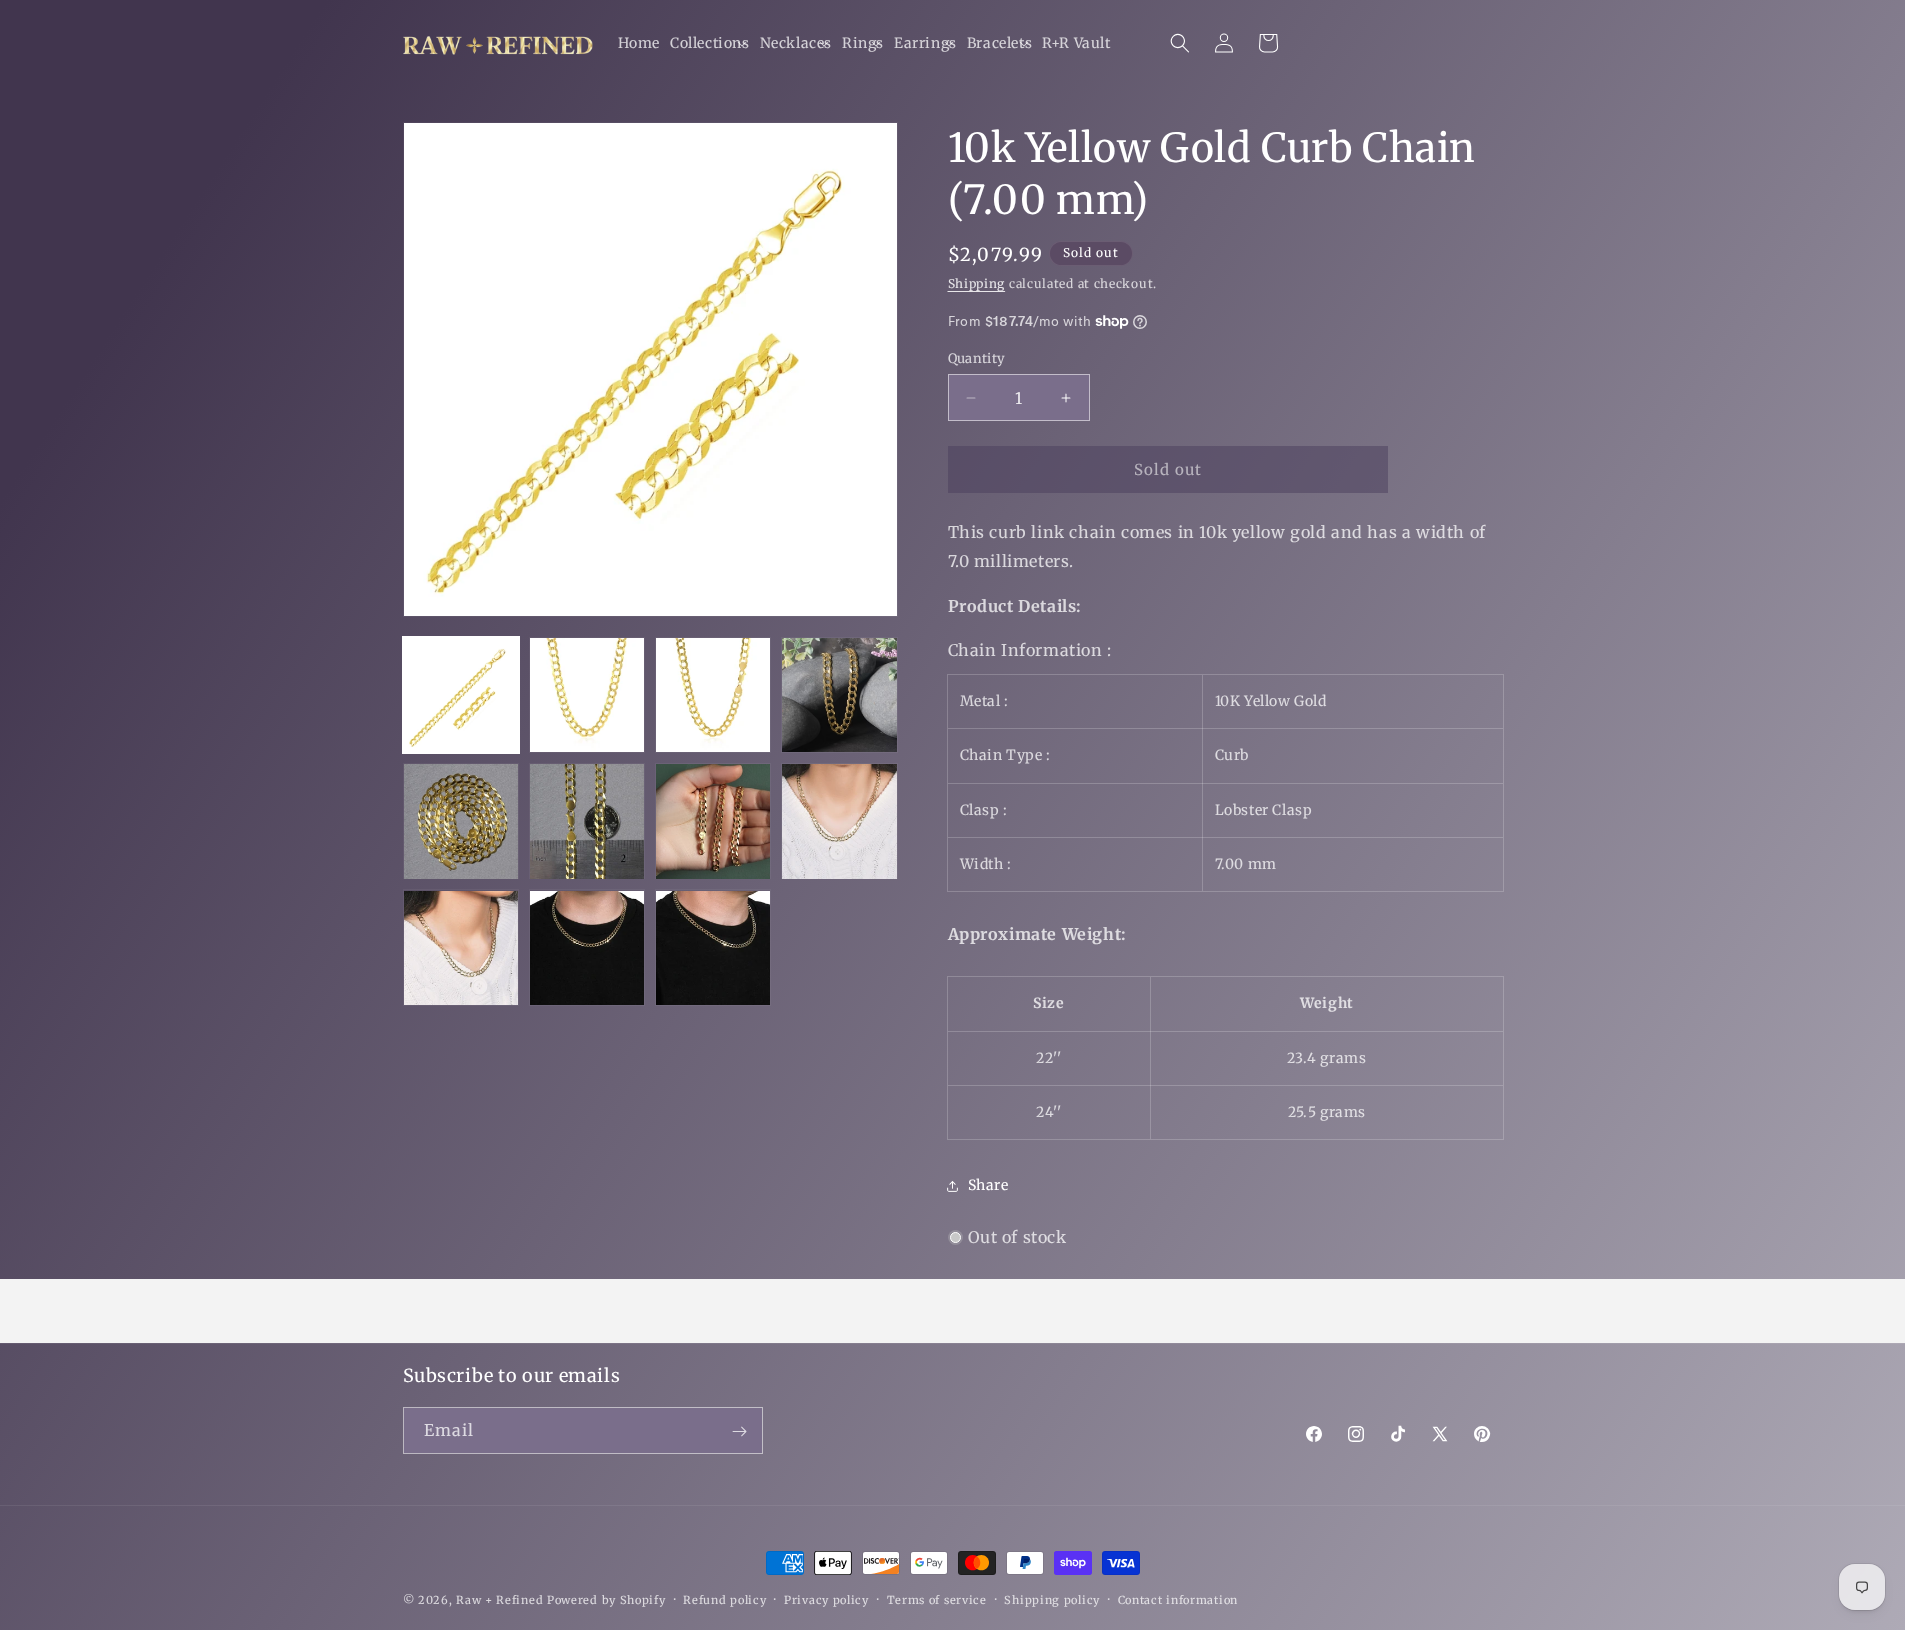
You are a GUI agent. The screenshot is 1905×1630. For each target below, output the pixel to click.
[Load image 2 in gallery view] (587, 695)
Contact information (1178, 1599)
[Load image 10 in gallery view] (587, 948)
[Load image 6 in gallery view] (587, 821)
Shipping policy (1052, 1599)
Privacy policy (826, 1599)
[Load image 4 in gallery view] (839, 695)
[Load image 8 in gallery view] (839, 821)
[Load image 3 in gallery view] (713, 695)
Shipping (977, 283)
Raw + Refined (499, 1600)
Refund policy (724, 1599)
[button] (710, 43)
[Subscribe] (740, 1431)
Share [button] (988, 1185)
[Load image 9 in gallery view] (461, 948)
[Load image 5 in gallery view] (461, 821)
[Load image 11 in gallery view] (713, 948)
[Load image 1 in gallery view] (461, 695)
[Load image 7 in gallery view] (713, 821)
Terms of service (937, 1599)
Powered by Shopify (606, 1600)
